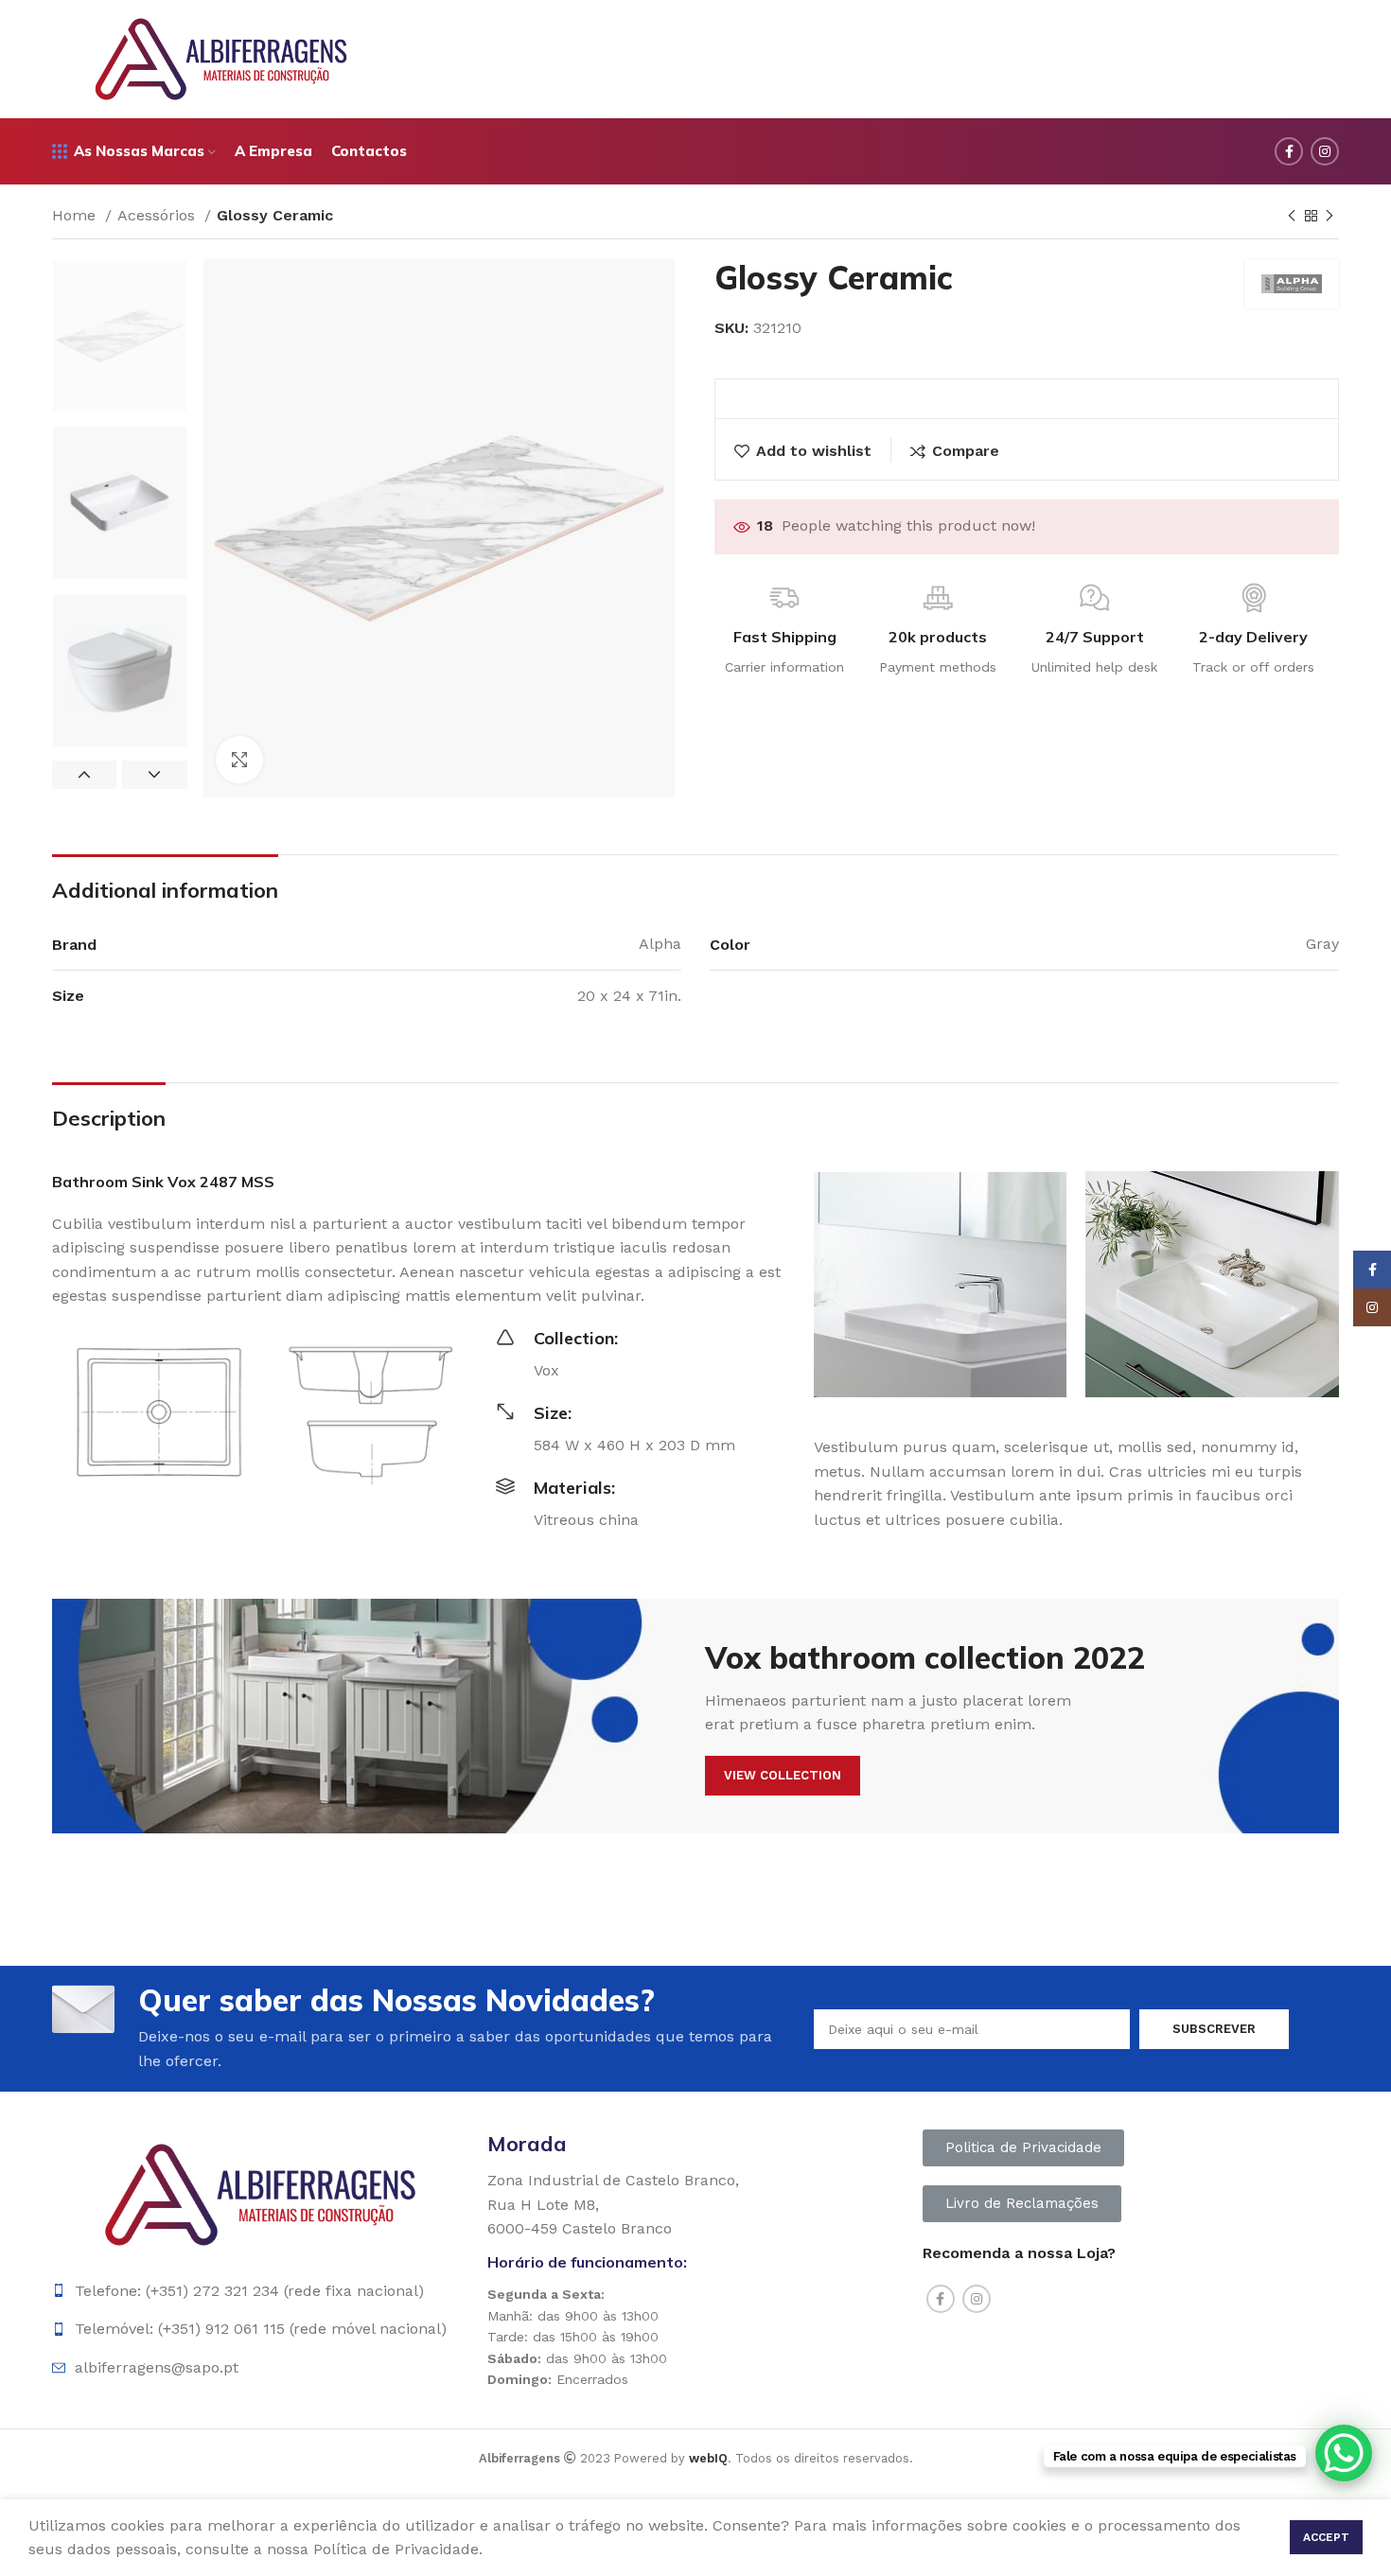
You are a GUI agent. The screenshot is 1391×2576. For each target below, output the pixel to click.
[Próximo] (1329, 217)
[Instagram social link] (1325, 151)
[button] (1023, 2148)
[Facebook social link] (1289, 151)
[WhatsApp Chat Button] (1344, 2453)
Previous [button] (84, 775)
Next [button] (154, 775)
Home (76, 215)
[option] (120, 336)
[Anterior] (1292, 217)
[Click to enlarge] (239, 760)
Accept (1326, 2537)
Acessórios (158, 215)
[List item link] (260, 2291)
